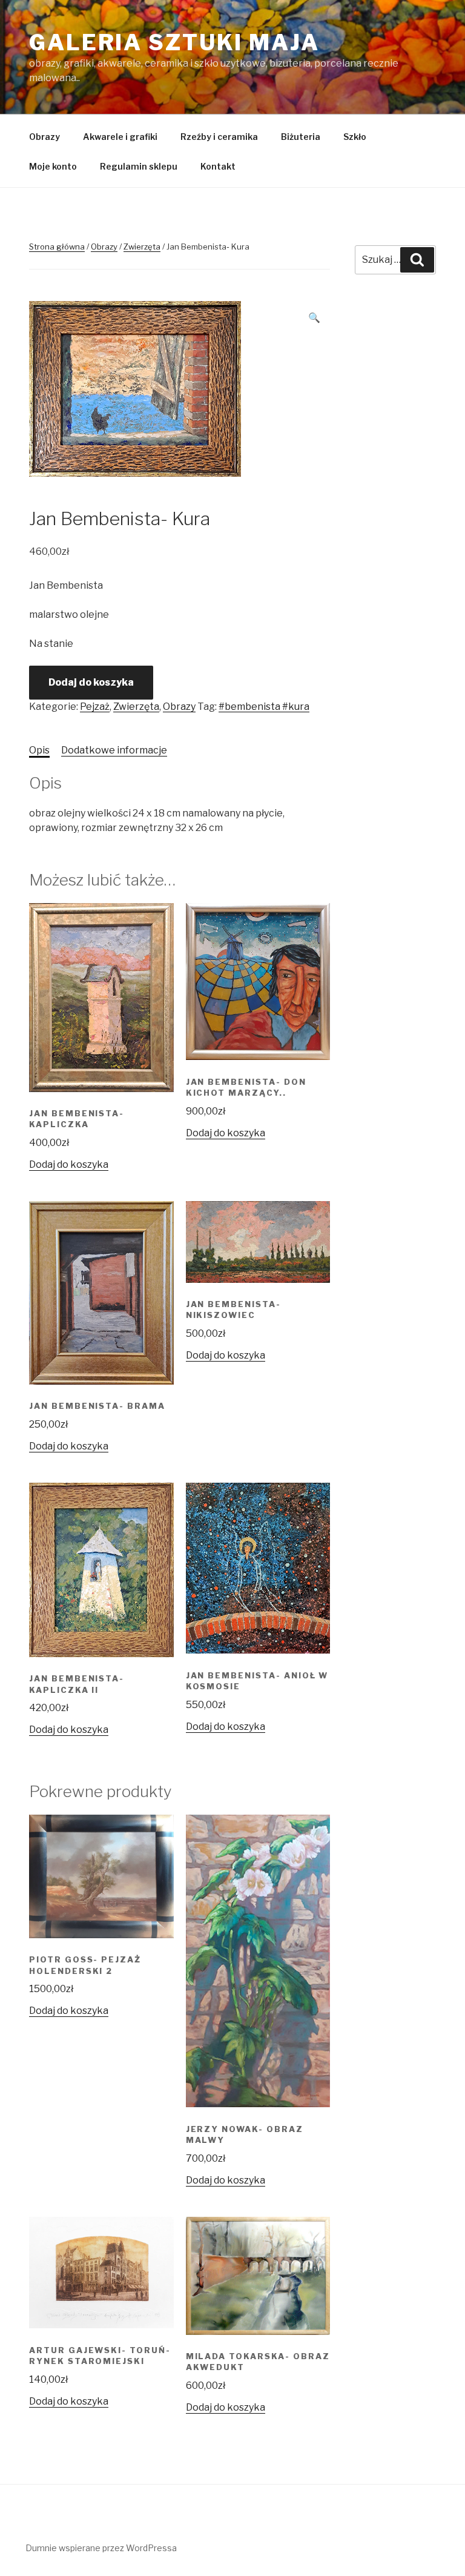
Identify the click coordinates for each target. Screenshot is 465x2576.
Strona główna (57, 247)
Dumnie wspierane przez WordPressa (101, 2548)
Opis (39, 750)
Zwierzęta (142, 247)
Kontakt (218, 166)
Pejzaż (95, 707)
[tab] (39, 750)
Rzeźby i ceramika (219, 137)
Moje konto (53, 166)
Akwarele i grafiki (120, 137)
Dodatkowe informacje (114, 750)
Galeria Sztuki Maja (174, 42)
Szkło (355, 137)
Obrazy (45, 137)
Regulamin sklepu (139, 166)
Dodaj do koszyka (91, 682)
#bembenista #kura (264, 707)
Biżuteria (301, 137)
